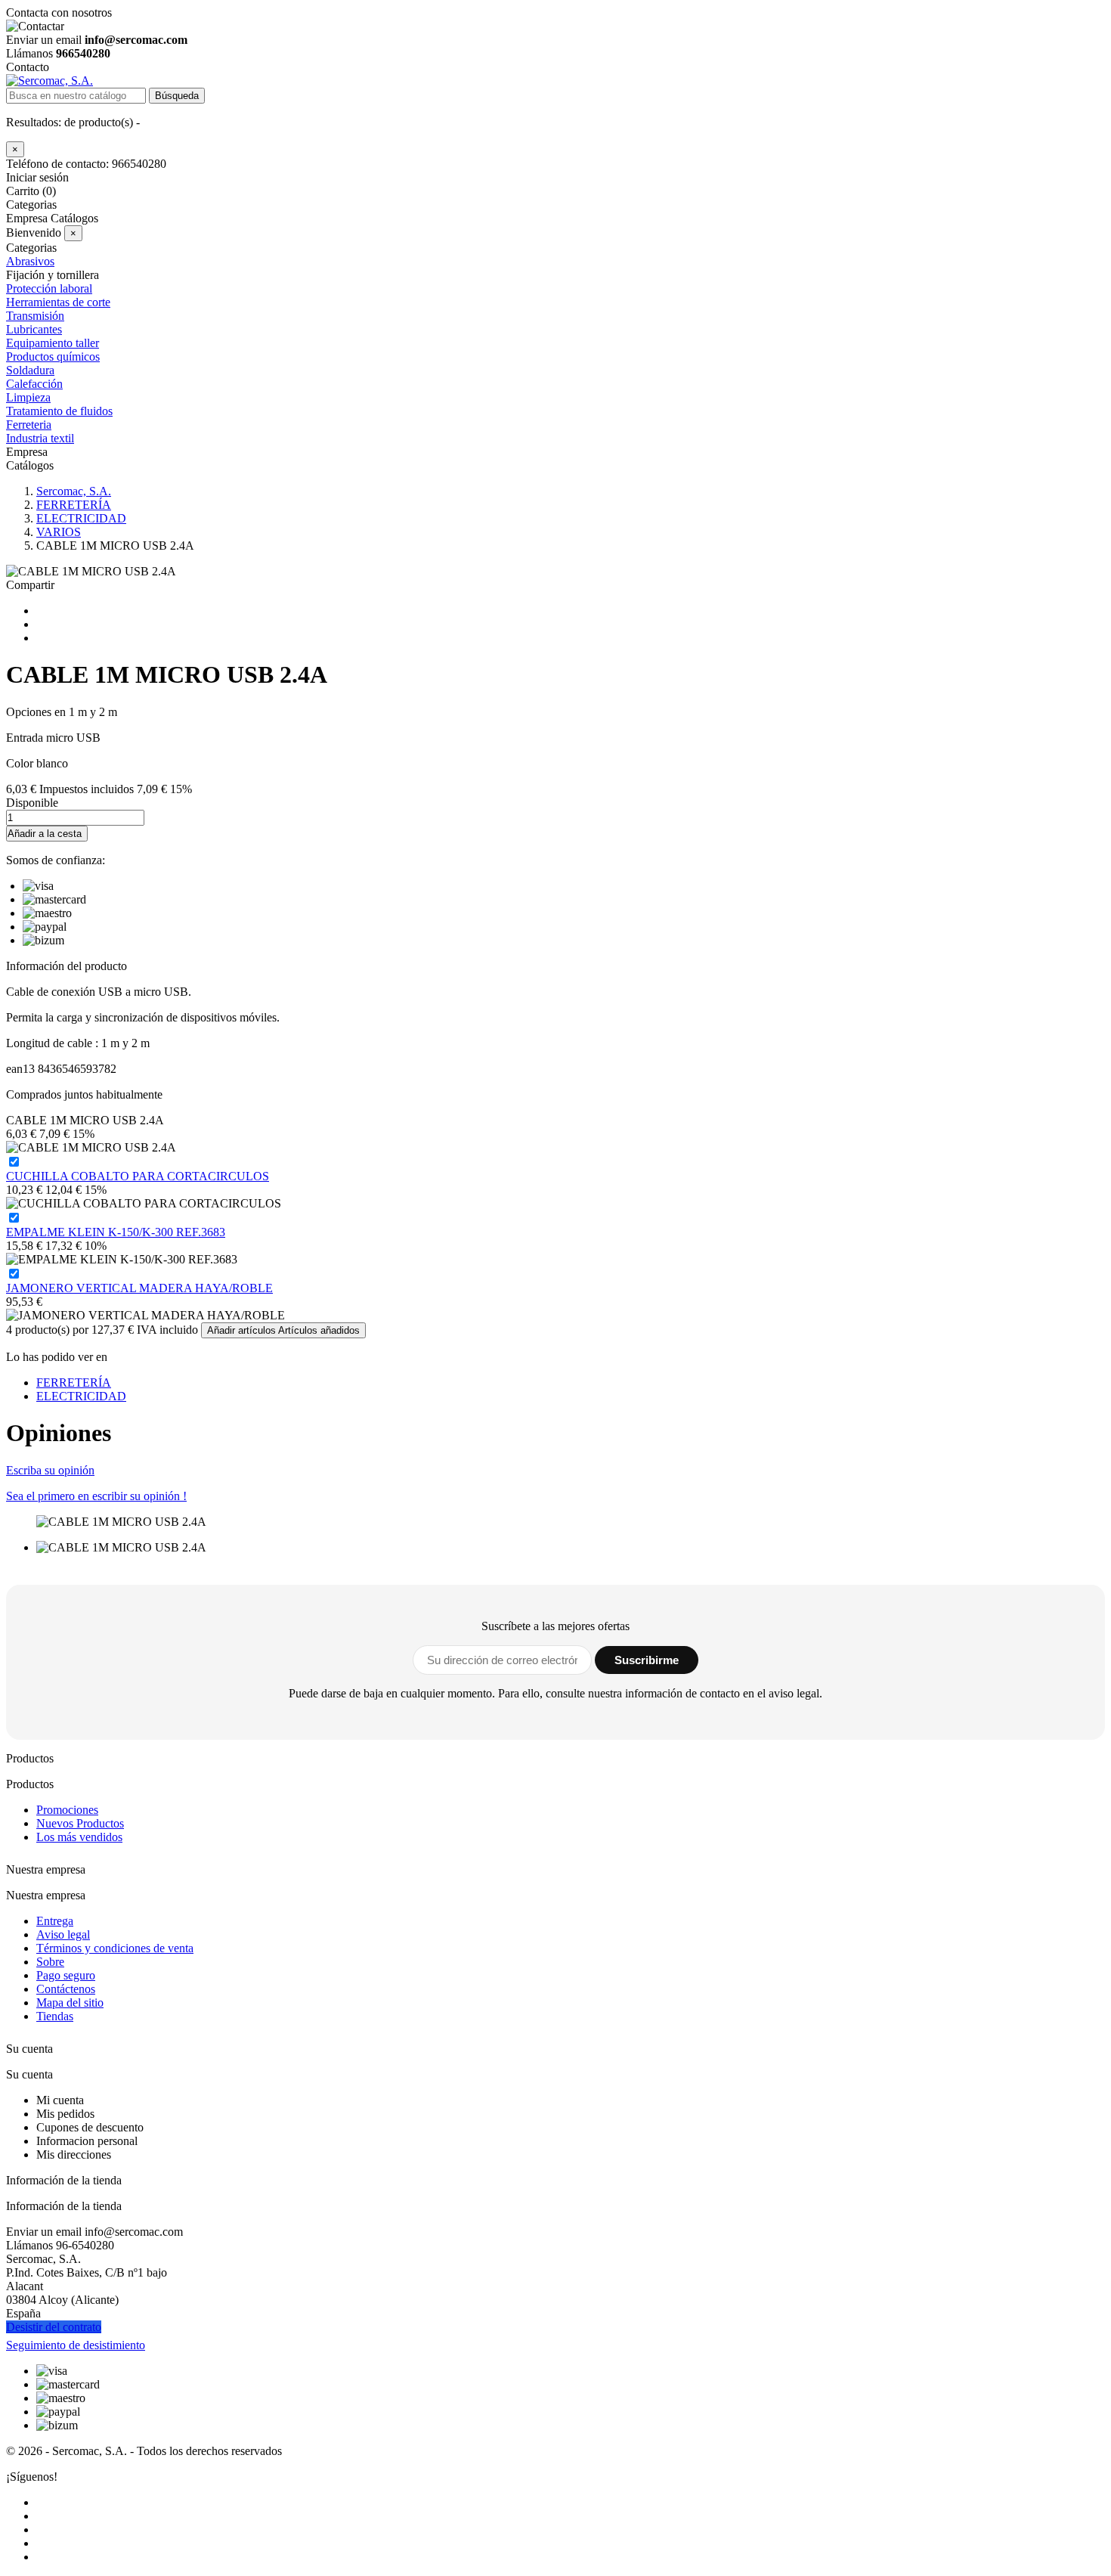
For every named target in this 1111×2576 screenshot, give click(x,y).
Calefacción (34, 384)
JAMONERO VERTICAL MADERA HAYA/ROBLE (139, 1288)
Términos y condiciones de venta (115, 1948)
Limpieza (28, 397)
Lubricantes (34, 329)
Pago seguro (66, 1975)
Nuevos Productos (80, 1823)
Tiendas (55, 2016)
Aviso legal (63, 1934)
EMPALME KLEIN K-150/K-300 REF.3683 (116, 1232)
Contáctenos (66, 1989)
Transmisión (35, 316)
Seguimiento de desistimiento (76, 2345)
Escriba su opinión (50, 1470)
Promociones (67, 1810)
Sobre (50, 1962)
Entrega (55, 1921)
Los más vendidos (79, 1837)
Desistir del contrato (54, 2327)
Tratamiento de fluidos (59, 411)
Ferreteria (29, 425)
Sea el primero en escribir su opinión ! (96, 1496)
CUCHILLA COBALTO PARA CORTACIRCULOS (138, 1176)
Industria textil (40, 438)
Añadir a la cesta (45, 834)
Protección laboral (49, 288)
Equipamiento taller (53, 343)
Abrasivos (30, 261)
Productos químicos (53, 356)
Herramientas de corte (58, 302)
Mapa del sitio (70, 2003)
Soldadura (30, 370)
